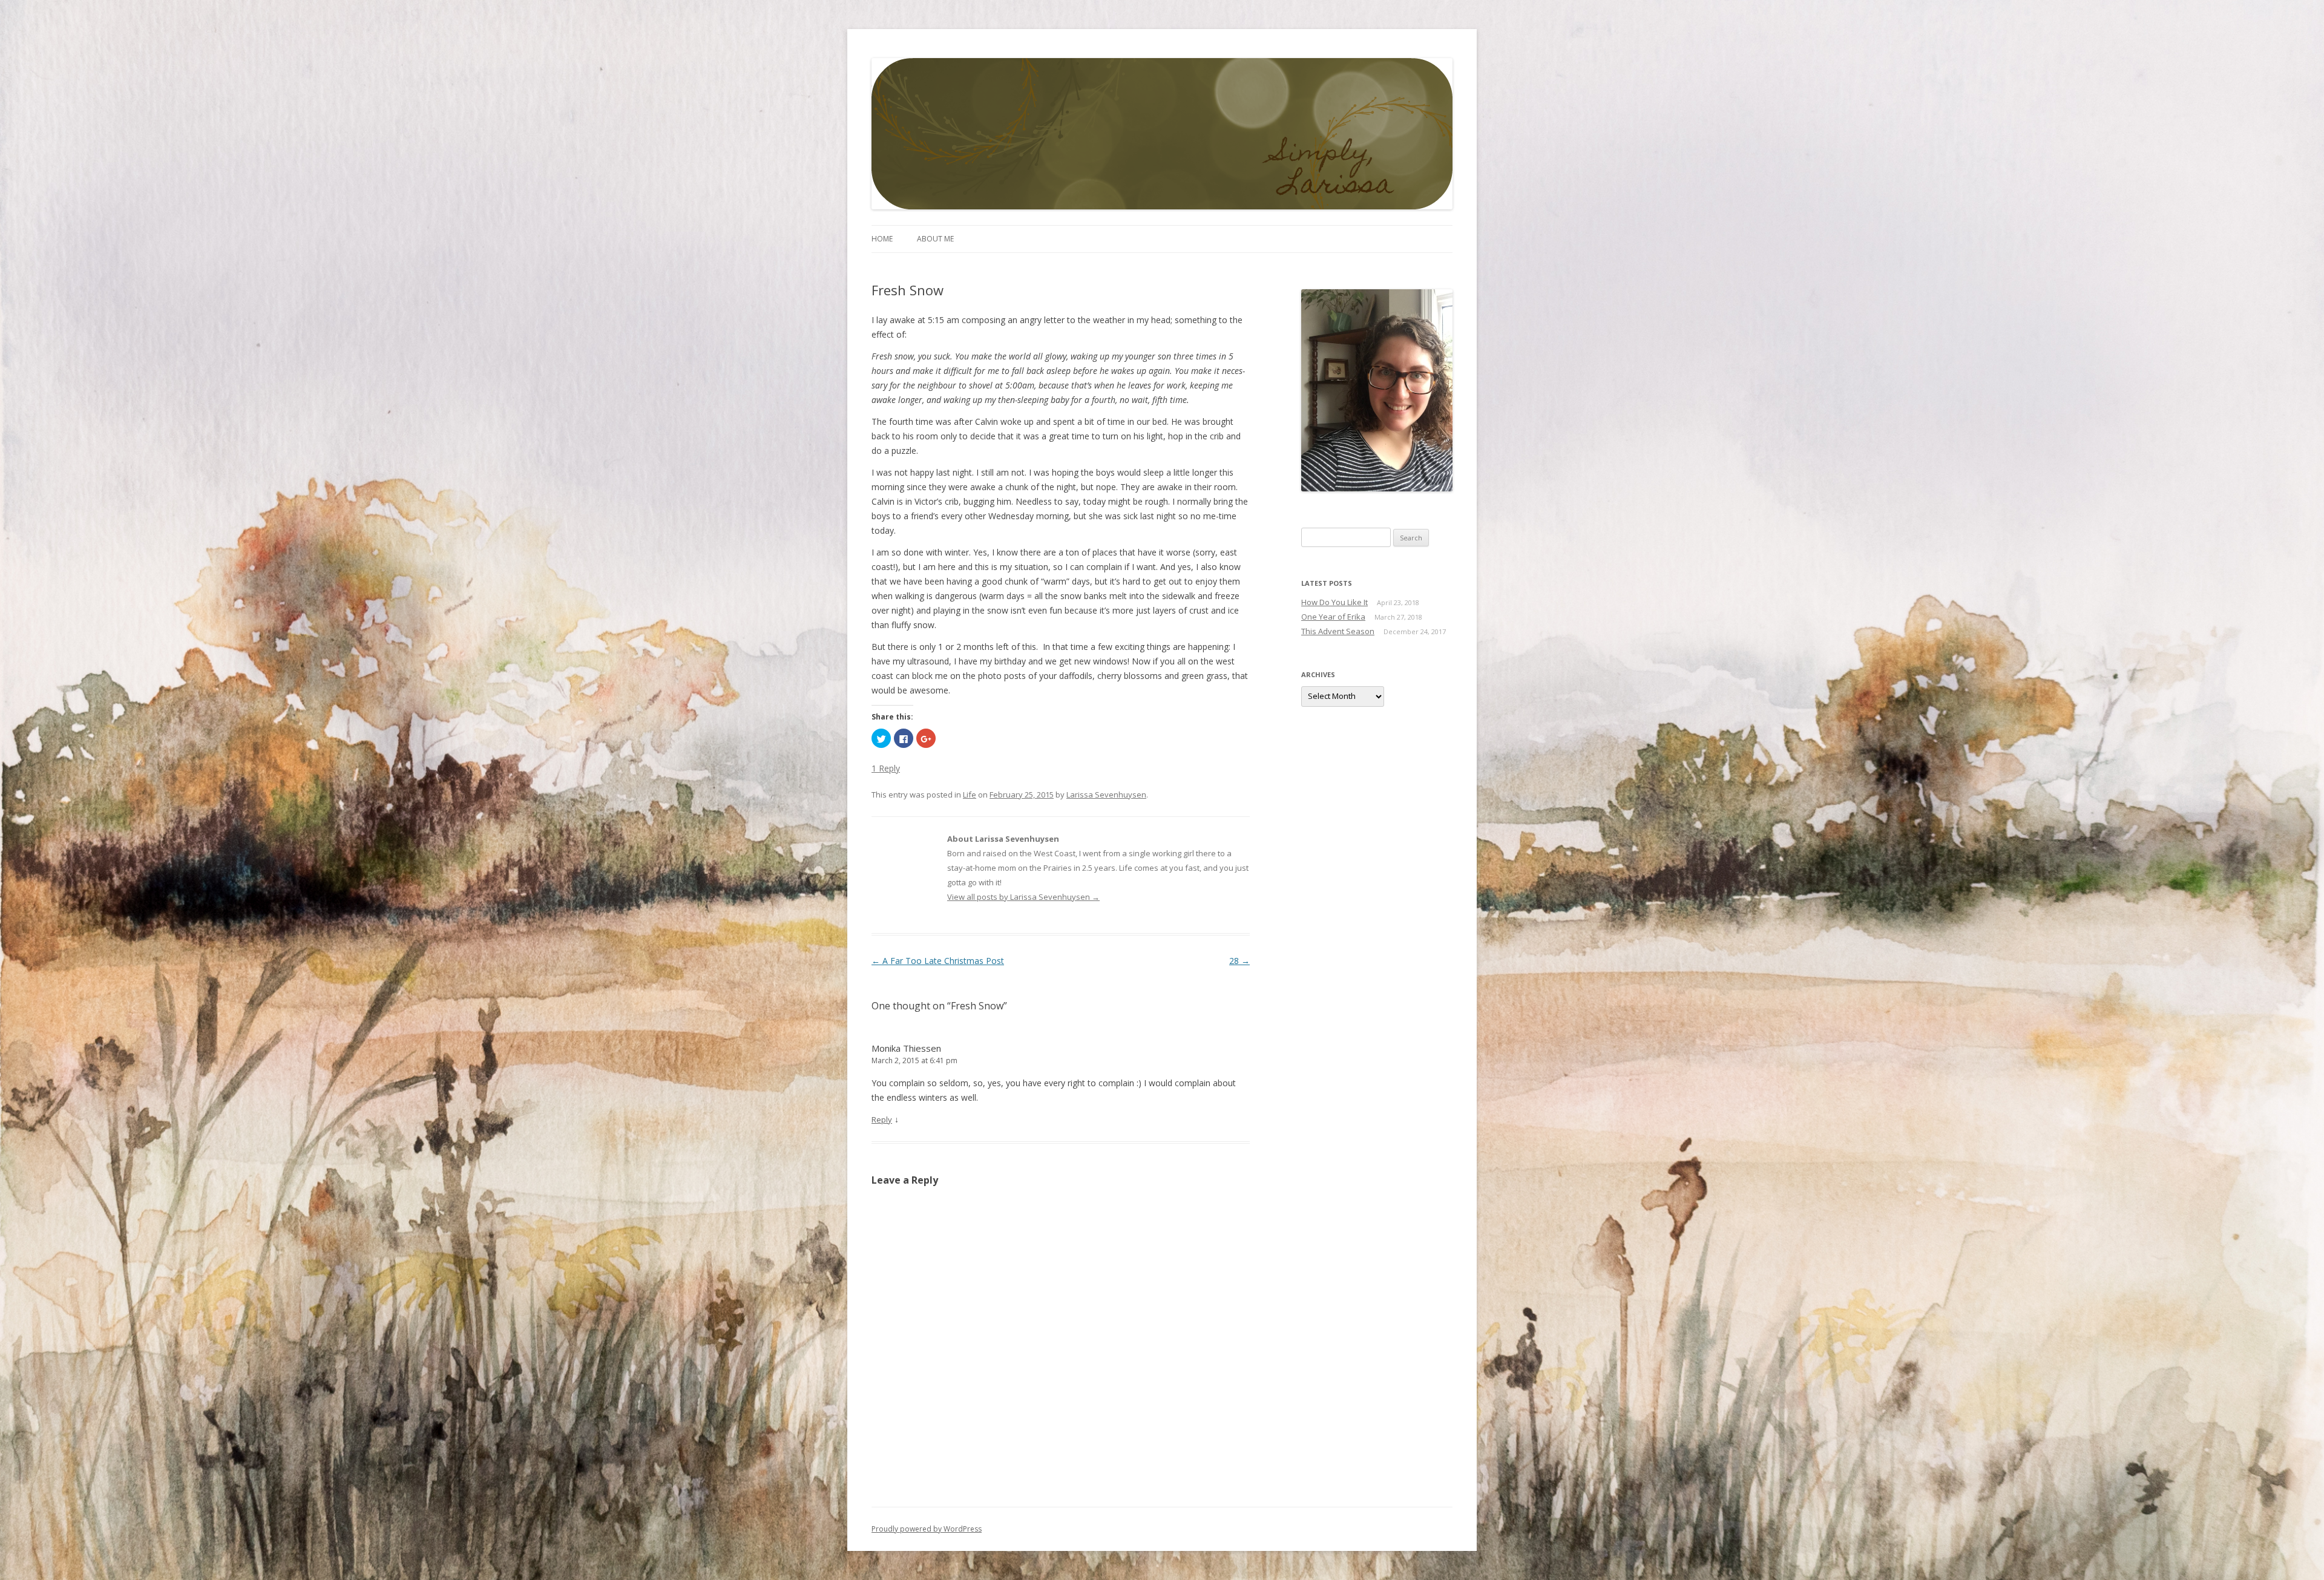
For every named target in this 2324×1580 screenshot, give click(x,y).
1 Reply (886, 768)
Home (882, 239)
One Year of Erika (1333, 617)
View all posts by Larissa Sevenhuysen (1023, 897)
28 (1239, 961)
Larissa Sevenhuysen (1106, 795)
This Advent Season (1338, 631)
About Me (935, 239)
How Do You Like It (1334, 602)
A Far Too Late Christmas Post (938, 961)
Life (970, 795)
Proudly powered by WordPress (927, 1529)
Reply (882, 1119)
